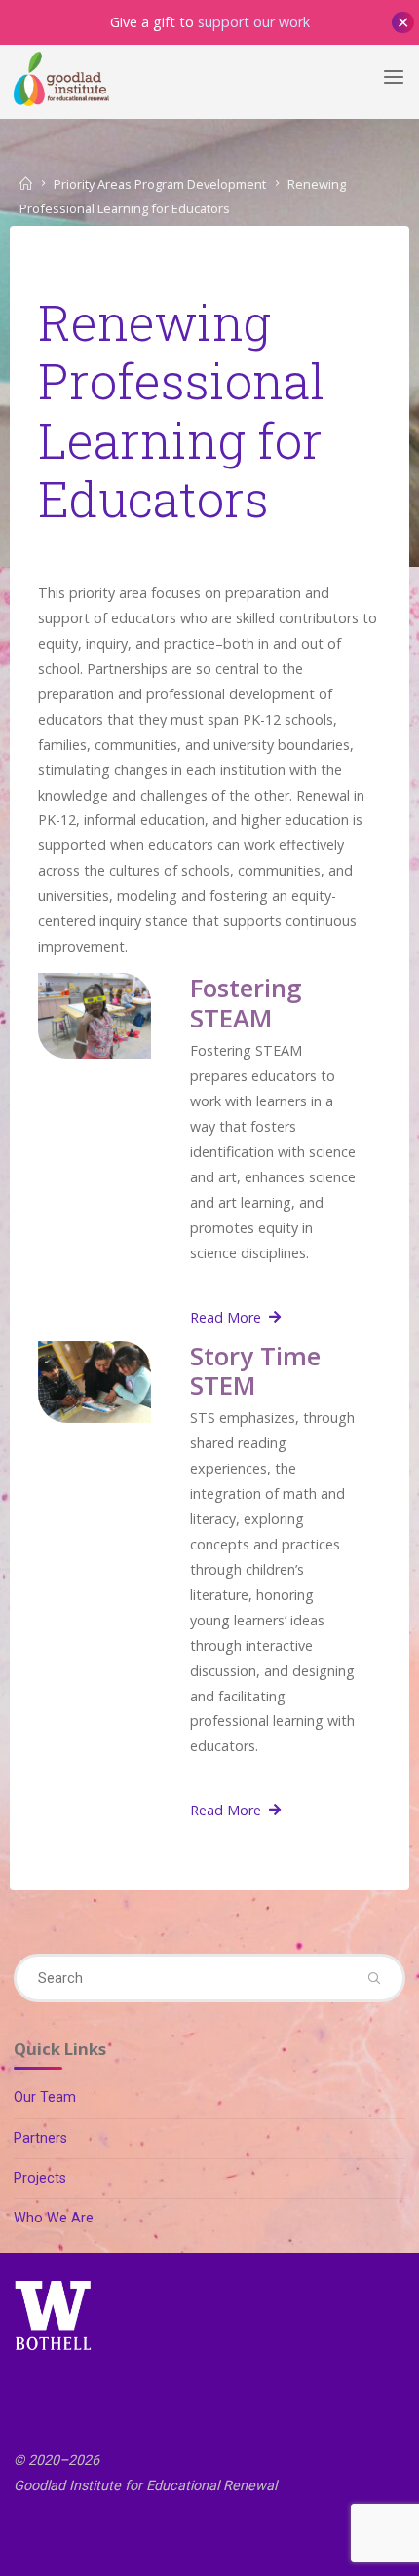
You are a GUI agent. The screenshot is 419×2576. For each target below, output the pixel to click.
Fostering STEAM (246, 1004)
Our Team (45, 2097)
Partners (40, 2138)
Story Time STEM (255, 1371)
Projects (40, 2178)
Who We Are (54, 2218)
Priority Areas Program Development (160, 184)
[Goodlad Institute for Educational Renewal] (61, 77)
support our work (254, 22)
